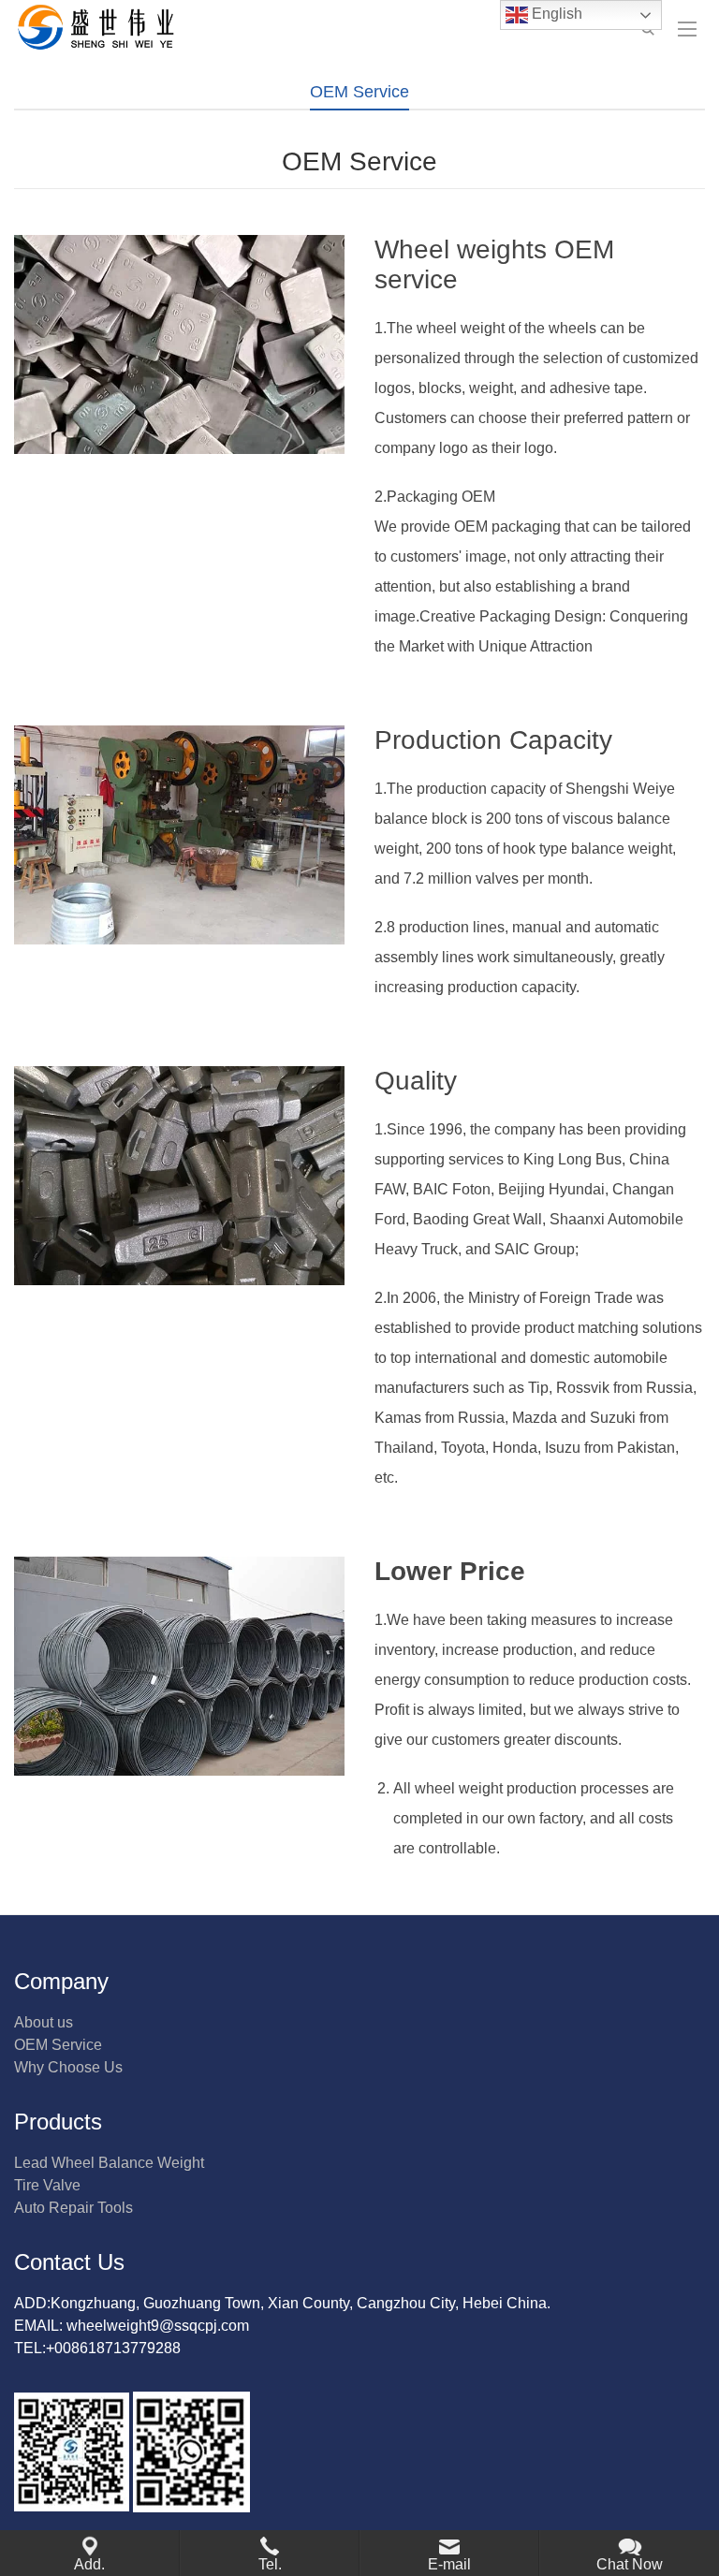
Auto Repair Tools (73, 2208)
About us (44, 2022)
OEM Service (58, 2045)
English (555, 14)
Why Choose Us (68, 2067)
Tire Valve (47, 2185)
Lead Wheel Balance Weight (109, 2163)
